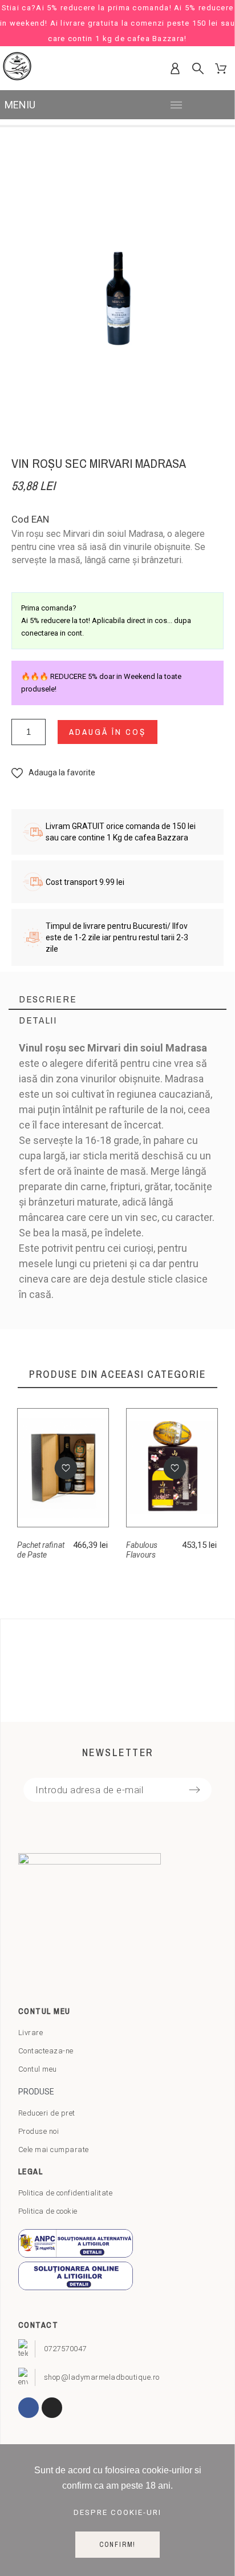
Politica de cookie (48, 2211)
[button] (53, 773)
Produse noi (39, 2131)
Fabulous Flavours (142, 1550)
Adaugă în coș (108, 732)
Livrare (31, 2033)
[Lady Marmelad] (17, 68)
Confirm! (117, 2545)
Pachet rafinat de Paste (41, 1550)
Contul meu (38, 2069)
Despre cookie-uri (117, 2512)
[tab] (117, 999)
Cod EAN (30, 519)
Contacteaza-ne (46, 2051)
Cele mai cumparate (54, 2150)
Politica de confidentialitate (66, 2193)
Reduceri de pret (47, 2113)
